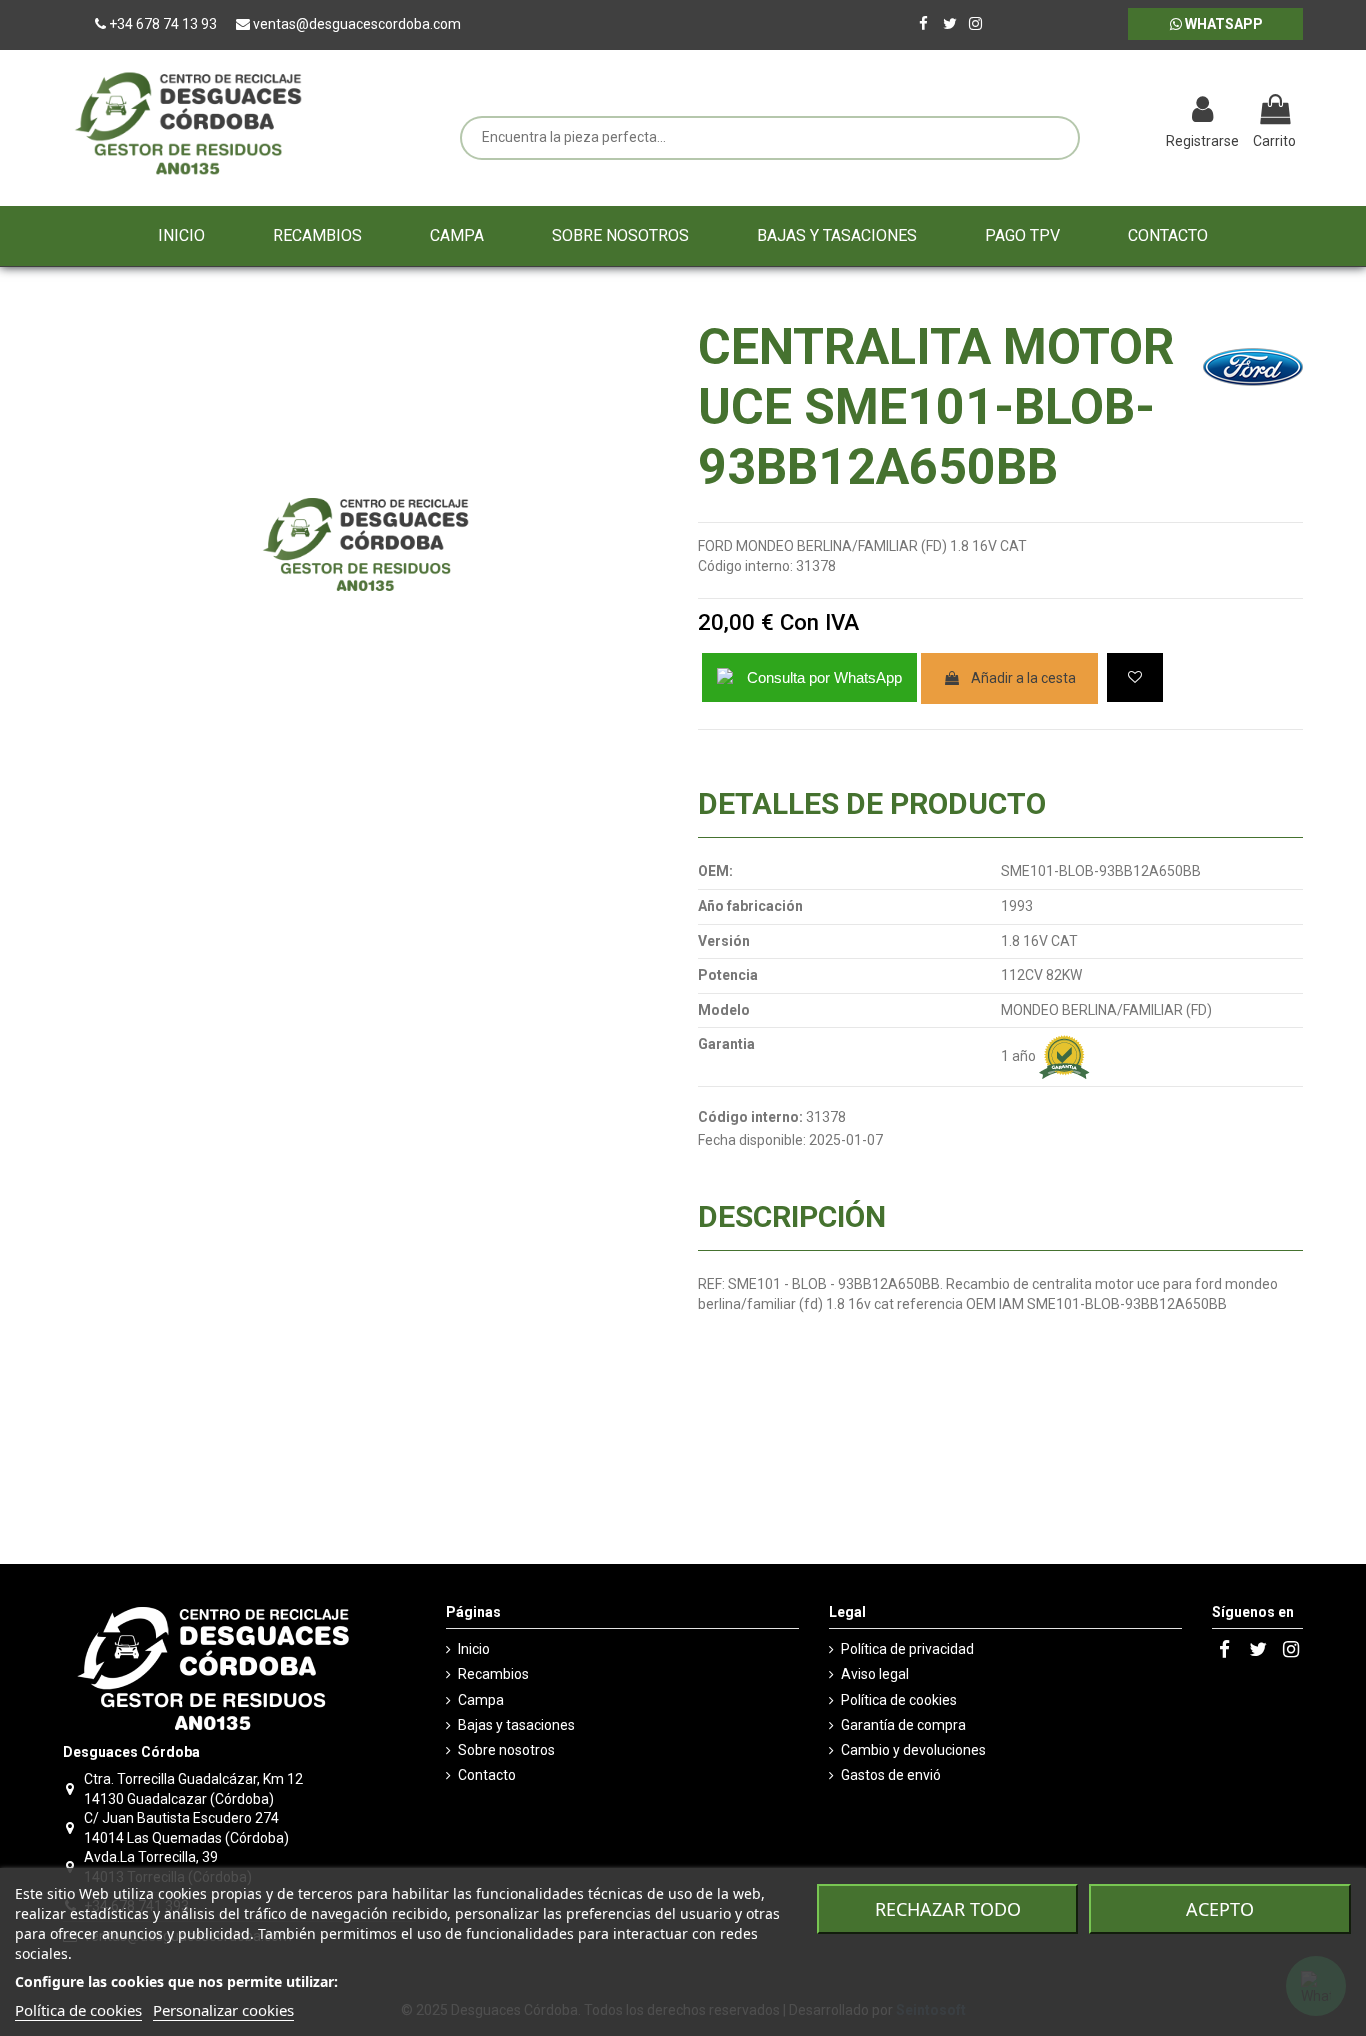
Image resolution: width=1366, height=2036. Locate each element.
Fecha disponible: (752, 1140)
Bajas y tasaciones (516, 1725)
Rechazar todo (948, 1909)
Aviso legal (875, 1674)
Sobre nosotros (506, 1750)
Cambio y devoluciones (913, 1750)
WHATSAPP (1222, 24)
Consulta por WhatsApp (824, 677)
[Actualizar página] (1098, 112)
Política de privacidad (907, 1649)
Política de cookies (899, 1700)
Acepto (1220, 1909)
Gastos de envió (891, 1775)
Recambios (493, 1674)
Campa (481, 1700)
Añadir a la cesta (1023, 678)
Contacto (487, 1775)
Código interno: (745, 566)
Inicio (474, 1649)
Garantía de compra (903, 1725)
